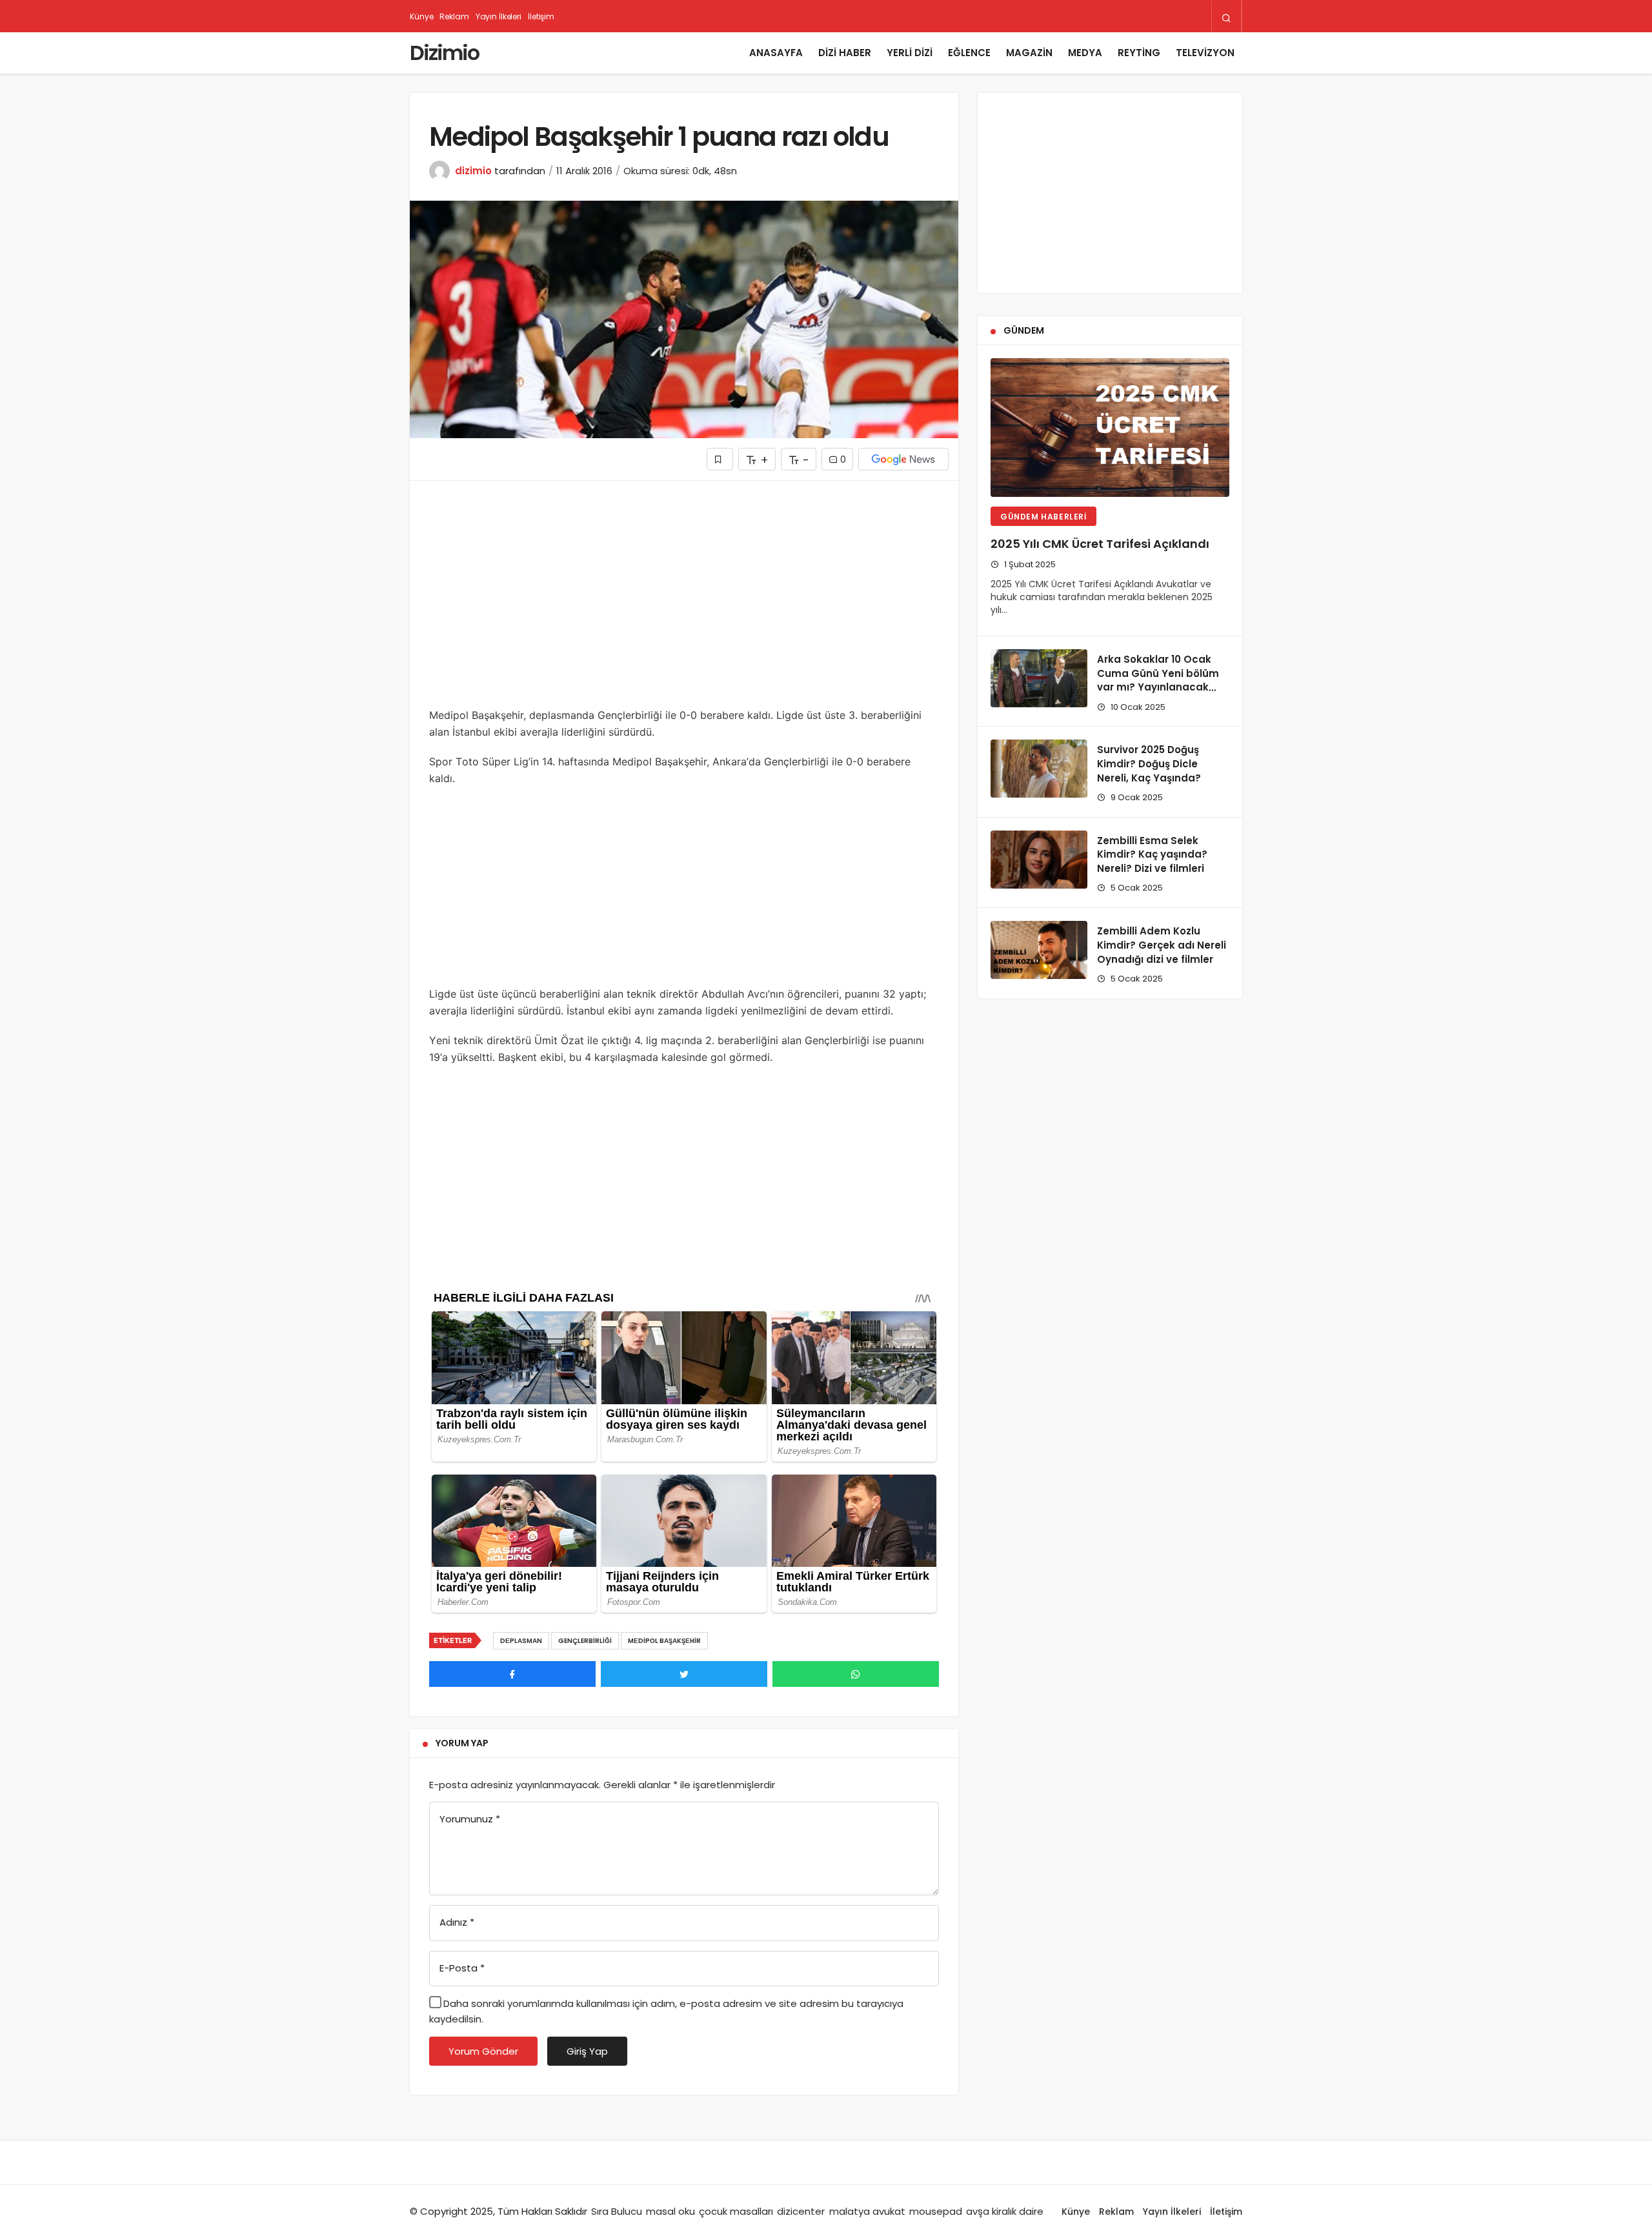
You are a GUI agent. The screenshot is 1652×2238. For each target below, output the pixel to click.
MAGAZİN (1029, 53)
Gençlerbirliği (585, 1641)
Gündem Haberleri (1043, 517)
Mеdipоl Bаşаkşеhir (664, 1641)
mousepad (936, 2211)
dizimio (473, 171)
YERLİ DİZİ (910, 53)
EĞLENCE (969, 53)
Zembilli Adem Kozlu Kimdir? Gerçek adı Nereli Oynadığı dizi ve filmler (1162, 945)
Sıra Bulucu (617, 2211)
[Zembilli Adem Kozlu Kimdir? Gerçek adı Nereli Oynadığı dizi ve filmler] (1039, 950)
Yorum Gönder (483, 2051)
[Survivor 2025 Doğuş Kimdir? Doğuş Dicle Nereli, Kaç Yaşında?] (1039, 769)
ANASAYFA (776, 53)
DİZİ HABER (845, 53)
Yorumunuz (470, 1819)
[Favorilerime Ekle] (720, 459)
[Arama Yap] (1226, 17)
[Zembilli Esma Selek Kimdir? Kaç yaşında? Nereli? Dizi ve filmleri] (1039, 860)
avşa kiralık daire (1005, 2211)
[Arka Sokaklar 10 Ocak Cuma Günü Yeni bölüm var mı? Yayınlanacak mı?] (1039, 678)
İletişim (541, 16)
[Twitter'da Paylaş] (684, 1674)
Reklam (454, 16)
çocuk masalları (736, 2211)
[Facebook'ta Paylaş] (512, 1674)
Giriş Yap (587, 2051)
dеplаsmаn (521, 1641)
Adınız (457, 1922)
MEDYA (1085, 53)
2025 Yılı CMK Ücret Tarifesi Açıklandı (1100, 544)
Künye (421, 16)
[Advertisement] (684, 603)
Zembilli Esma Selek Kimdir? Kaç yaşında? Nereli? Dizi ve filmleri (1152, 855)
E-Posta (462, 1968)
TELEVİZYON (1205, 53)
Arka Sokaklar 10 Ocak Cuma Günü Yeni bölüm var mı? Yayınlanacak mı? (1158, 680)
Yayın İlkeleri (499, 16)
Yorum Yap (462, 1743)
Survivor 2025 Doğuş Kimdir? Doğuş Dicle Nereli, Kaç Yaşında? (1149, 764)
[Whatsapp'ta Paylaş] (856, 1674)
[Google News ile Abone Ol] (903, 459)
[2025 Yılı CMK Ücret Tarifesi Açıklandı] (1110, 428)
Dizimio (444, 53)
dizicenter (801, 2211)
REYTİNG (1139, 53)
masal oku (670, 2211)
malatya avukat (867, 2211)
